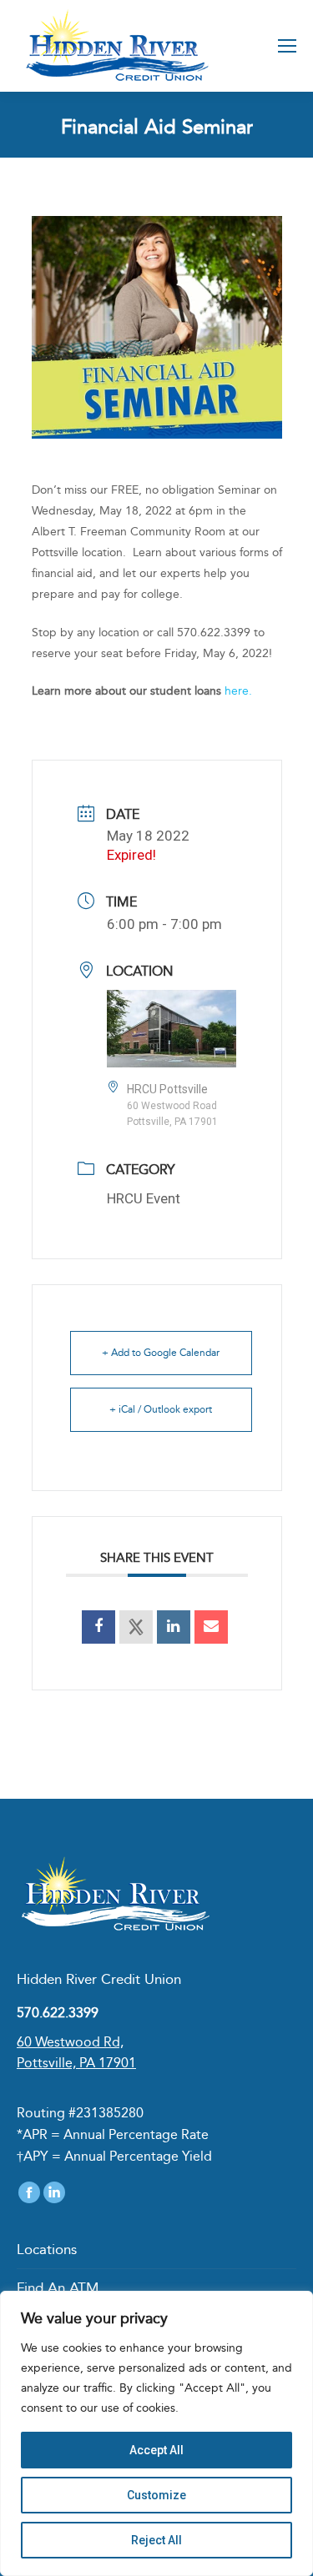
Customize (156, 2495)
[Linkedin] (174, 1627)
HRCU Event (144, 1198)
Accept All (156, 2450)
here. (238, 691)
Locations (47, 2249)
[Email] (211, 1627)
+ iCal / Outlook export (161, 1409)
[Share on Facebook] (98, 1627)
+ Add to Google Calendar (161, 1353)
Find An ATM (58, 2287)
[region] (156, 2433)
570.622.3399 (58, 2013)
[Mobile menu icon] (287, 46)
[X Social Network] (136, 1627)
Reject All (156, 2540)
